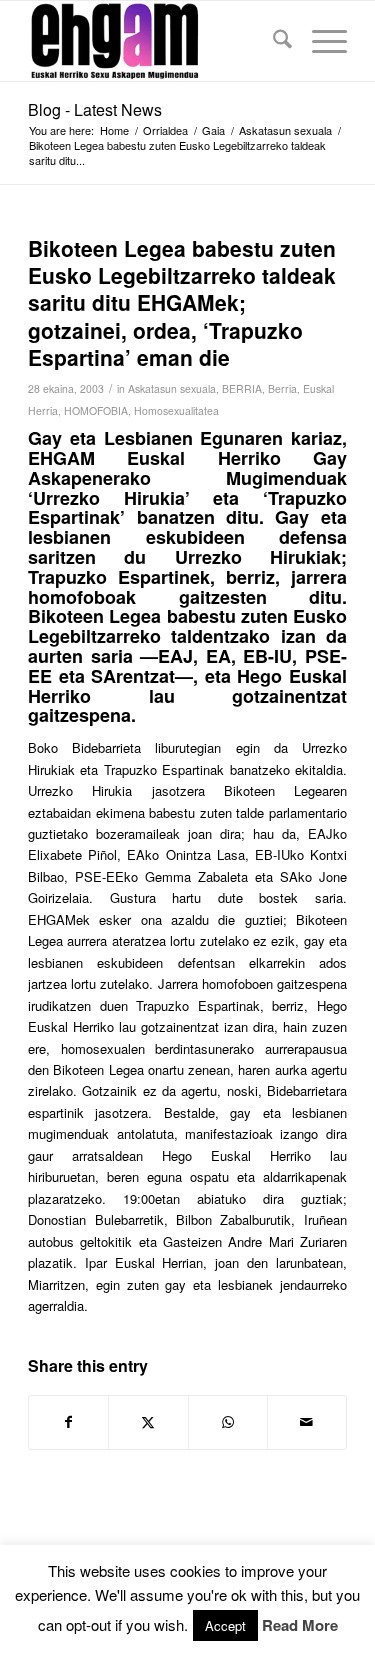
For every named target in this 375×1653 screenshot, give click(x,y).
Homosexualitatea (176, 410)
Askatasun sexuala (172, 388)
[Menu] (319, 41)
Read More (300, 1625)
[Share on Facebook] (68, 1422)
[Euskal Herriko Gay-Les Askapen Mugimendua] (155, 41)
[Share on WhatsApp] (228, 1422)
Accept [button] (225, 1625)
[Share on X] (148, 1422)
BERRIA (242, 388)
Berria (282, 388)
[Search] (272, 41)
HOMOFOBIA (96, 410)
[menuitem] (272, 41)
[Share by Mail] (307, 1422)
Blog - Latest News (95, 109)
